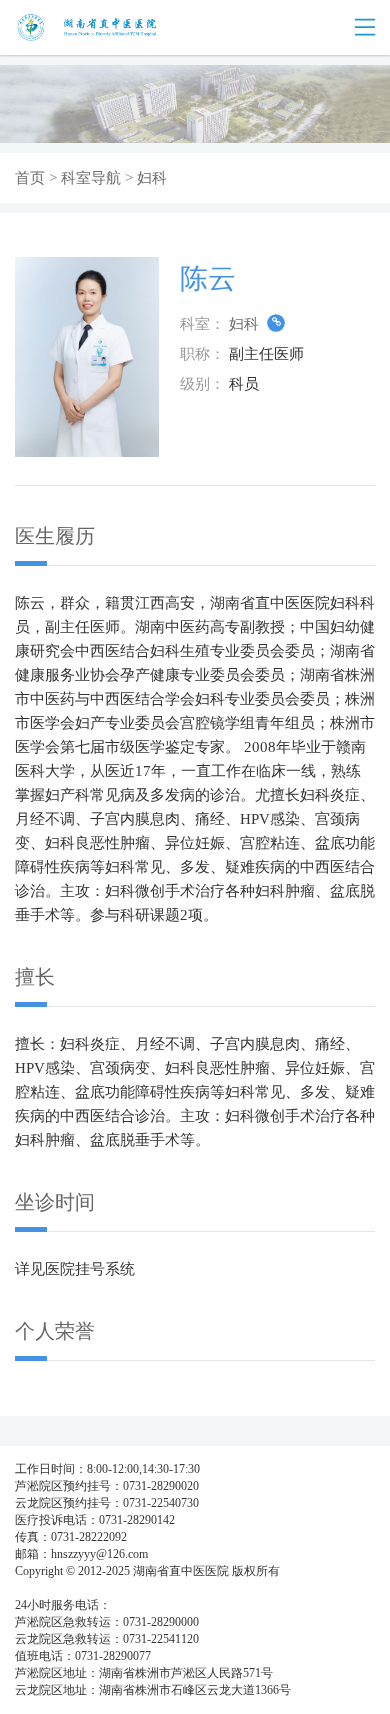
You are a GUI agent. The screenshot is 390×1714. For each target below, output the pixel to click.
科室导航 (91, 178)
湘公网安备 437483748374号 (197, 1588)
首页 (30, 178)
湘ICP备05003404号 (66, 1588)
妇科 (246, 324)
